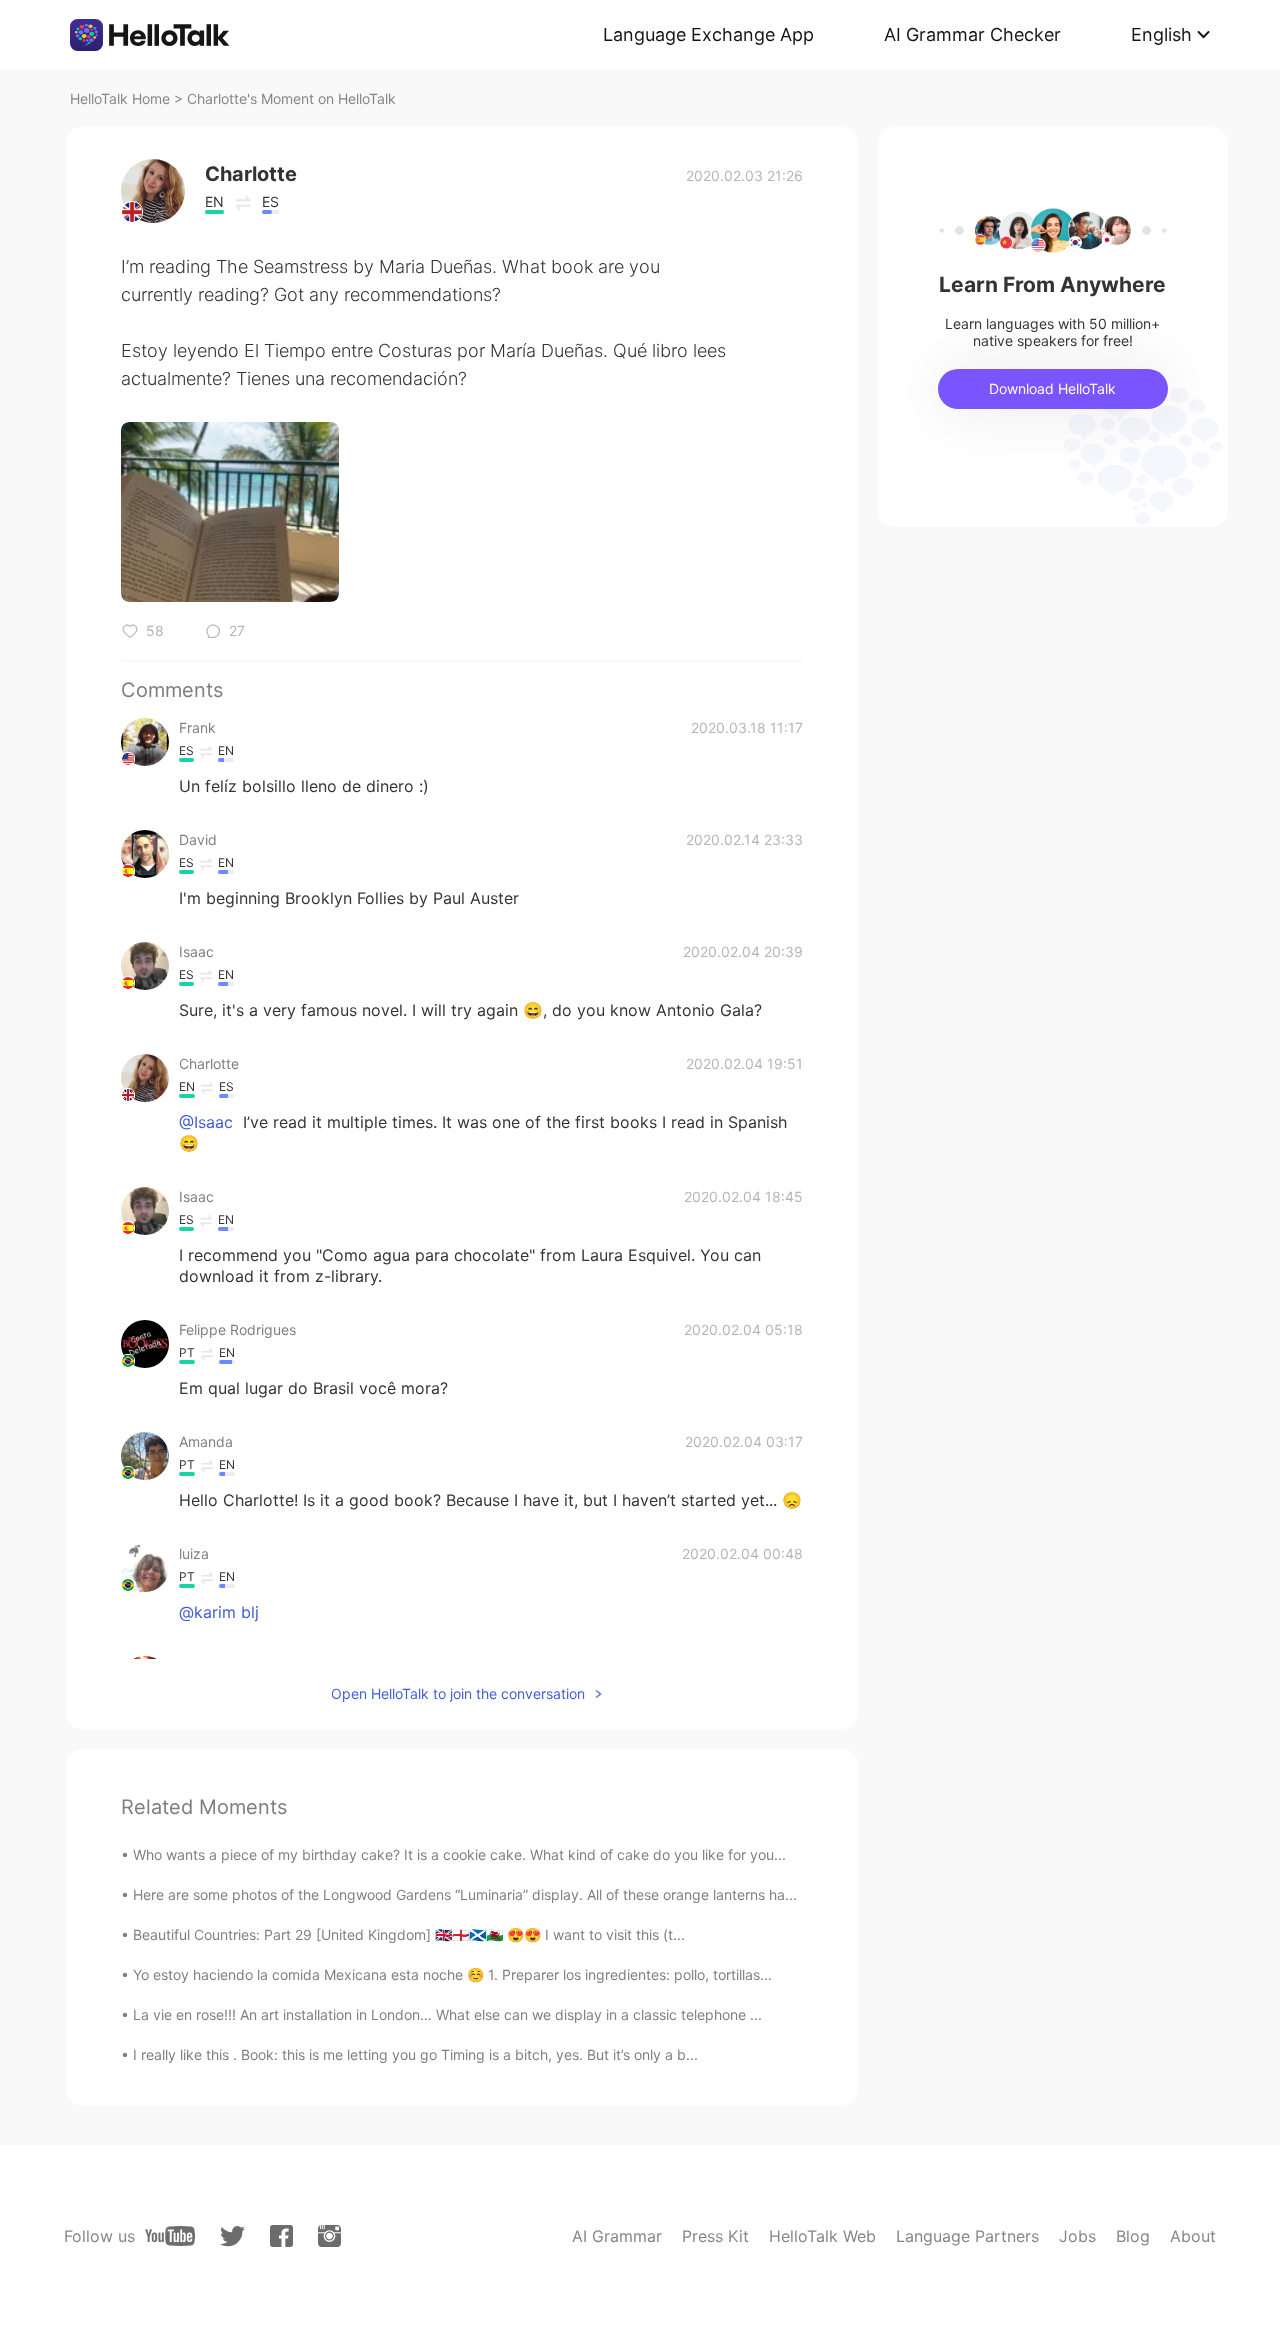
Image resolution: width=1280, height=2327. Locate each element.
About (1193, 2236)
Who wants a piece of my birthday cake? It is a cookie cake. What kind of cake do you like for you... (459, 1854)
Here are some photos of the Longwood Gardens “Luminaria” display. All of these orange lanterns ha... (465, 1894)
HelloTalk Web (822, 2236)
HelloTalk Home (120, 98)
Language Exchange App (708, 34)
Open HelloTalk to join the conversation (458, 1693)
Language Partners (967, 2236)
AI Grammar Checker (972, 34)
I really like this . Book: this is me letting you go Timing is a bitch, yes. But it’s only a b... (415, 2054)
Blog (1133, 2236)
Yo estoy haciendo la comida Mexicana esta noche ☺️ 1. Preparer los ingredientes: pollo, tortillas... (452, 1974)
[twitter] (232, 2236)
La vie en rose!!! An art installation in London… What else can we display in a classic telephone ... (447, 2014)
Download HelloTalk (1052, 388)
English (1161, 34)
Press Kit (715, 2236)
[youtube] (170, 2236)
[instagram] (329, 2236)
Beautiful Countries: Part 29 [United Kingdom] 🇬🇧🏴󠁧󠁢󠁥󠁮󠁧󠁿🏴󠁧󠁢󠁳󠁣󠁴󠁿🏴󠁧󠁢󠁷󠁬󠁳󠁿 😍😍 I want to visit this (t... (409, 1934)
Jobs (1077, 2236)
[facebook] (281, 2236)
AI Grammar (617, 2236)
